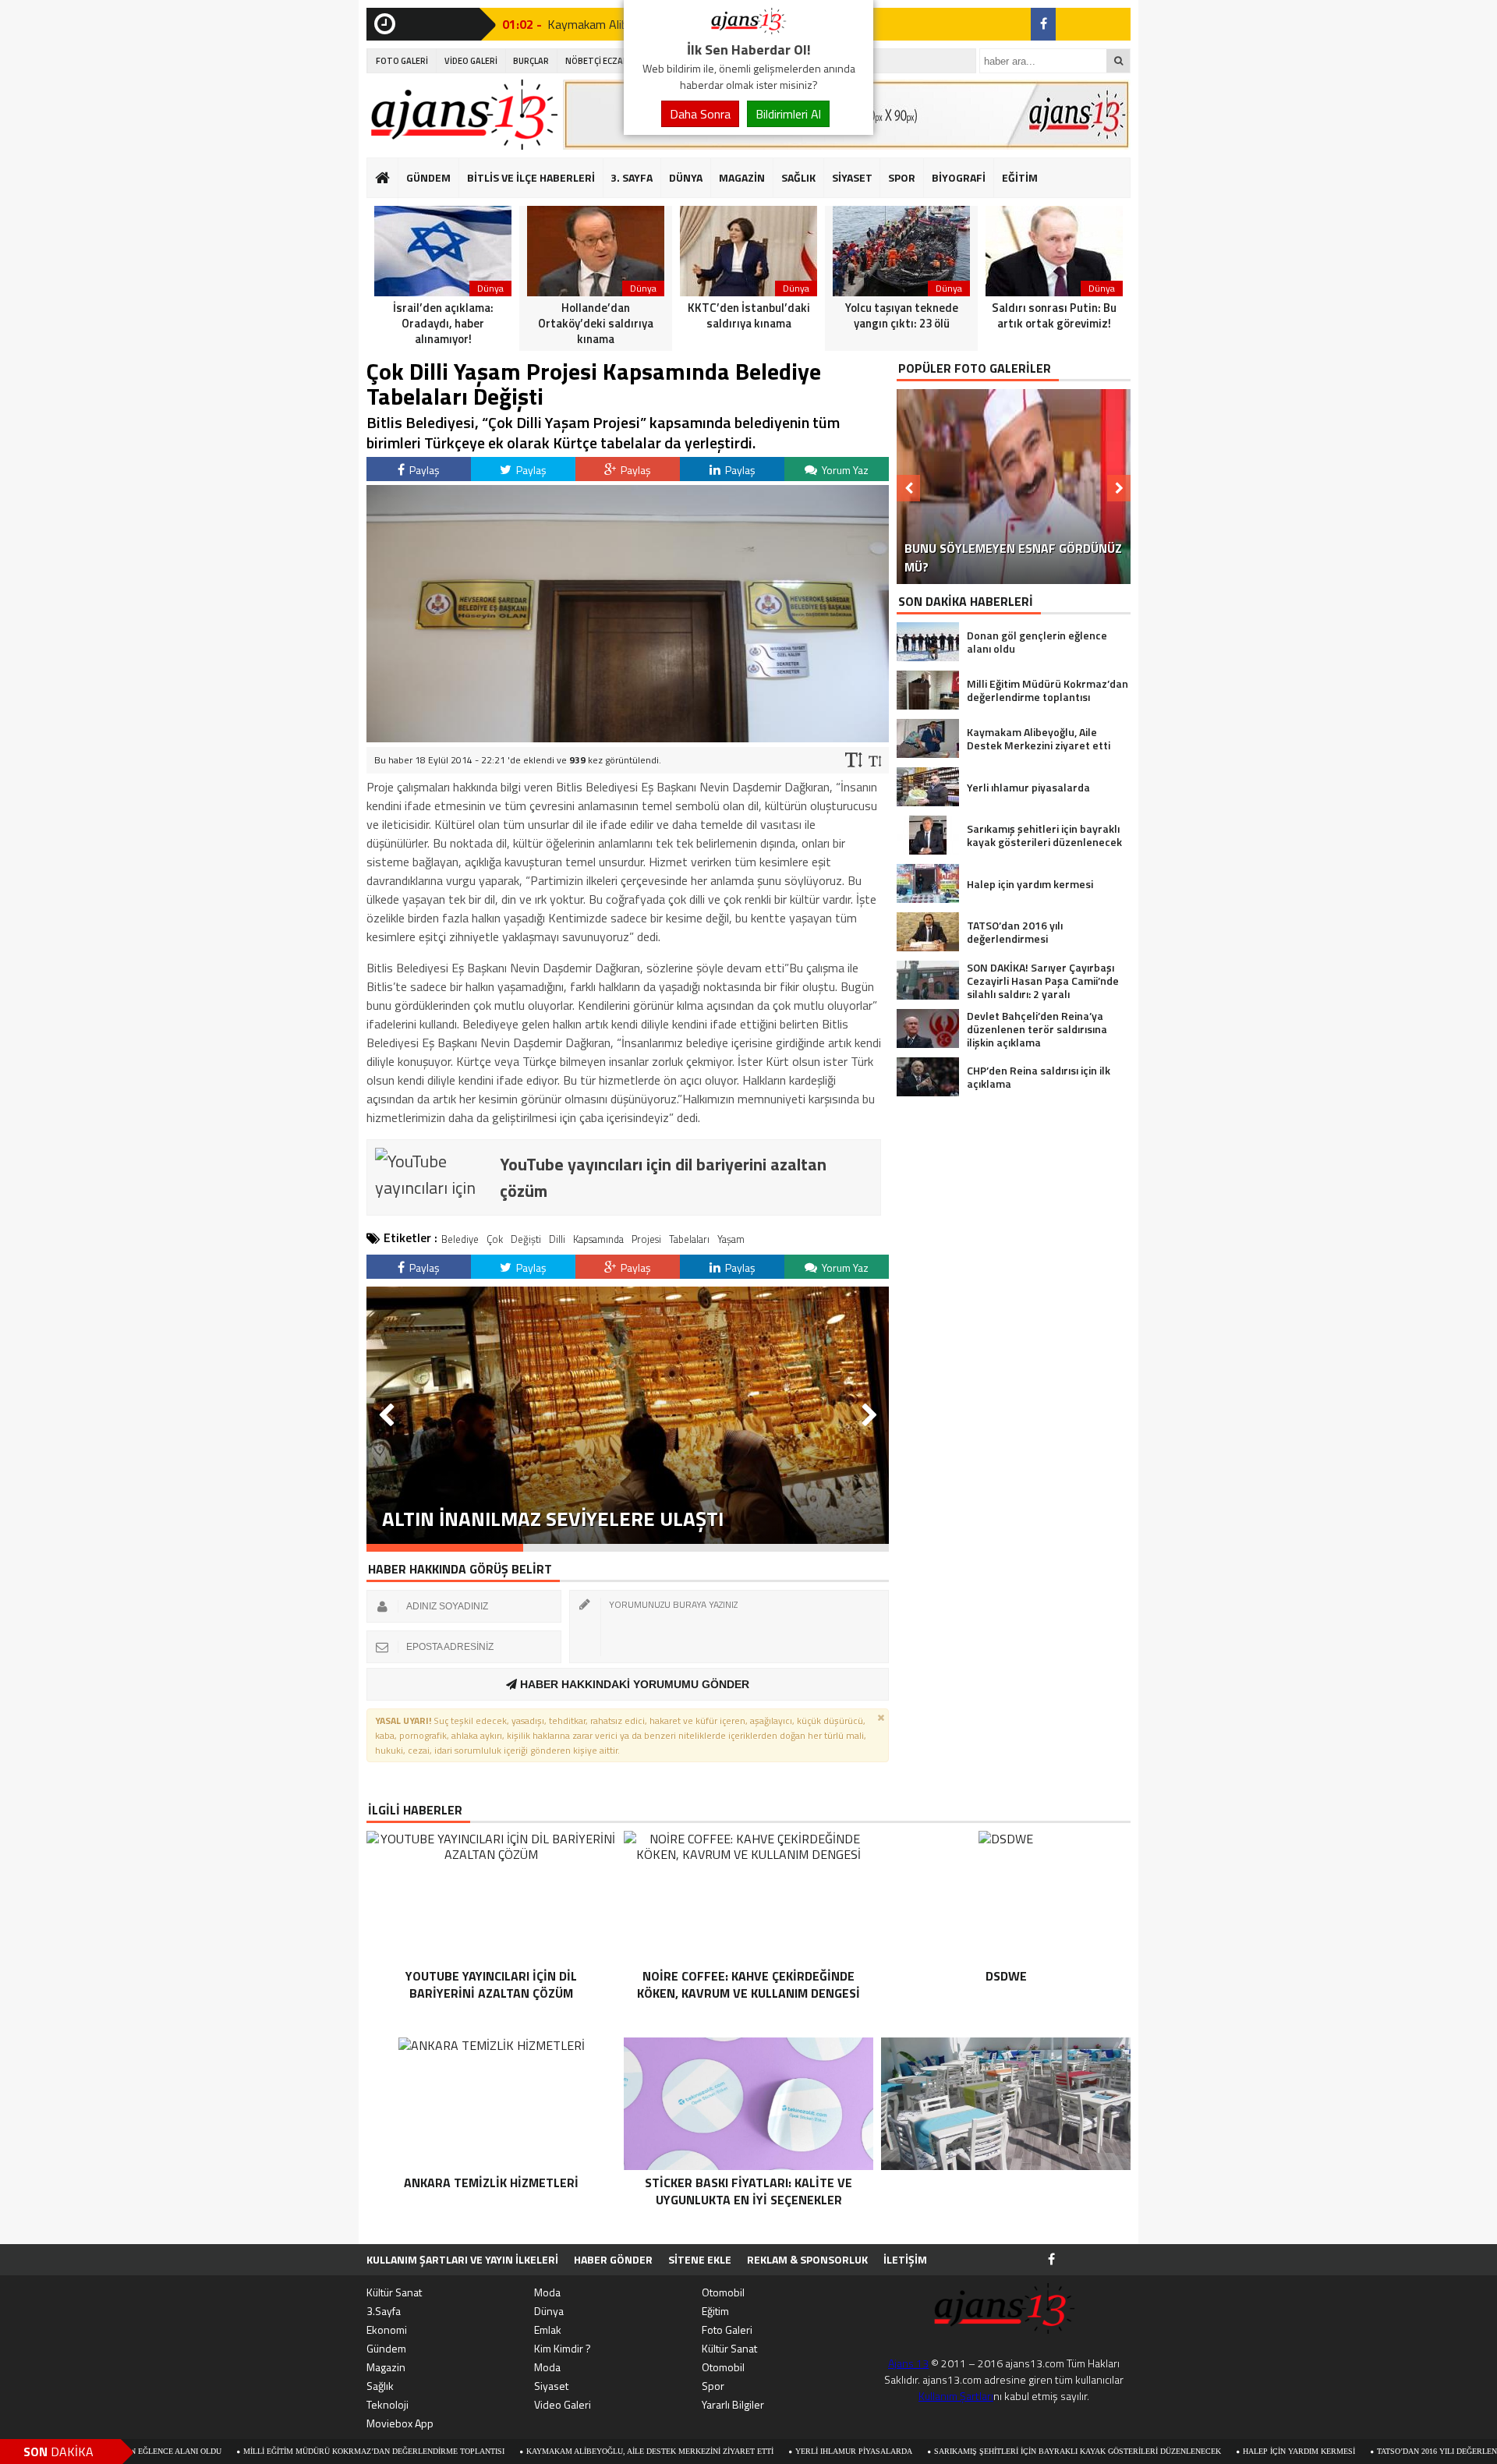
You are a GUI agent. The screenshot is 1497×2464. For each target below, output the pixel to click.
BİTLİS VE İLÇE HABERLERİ (531, 177)
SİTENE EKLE (700, 2259)
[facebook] (1043, 24)
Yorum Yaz (844, 470)
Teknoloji (388, 2404)
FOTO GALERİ (402, 61)
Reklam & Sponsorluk (807, 2259)
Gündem (386, 2348)
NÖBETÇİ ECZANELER (607, 61)
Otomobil (723, 2292)
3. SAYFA (632, 177)
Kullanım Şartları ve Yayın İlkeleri (462, 2259)
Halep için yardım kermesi (1190, 2451)
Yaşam (731, 1239)
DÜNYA (686, 177)
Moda (547, 2292)
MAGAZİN (742, 177)
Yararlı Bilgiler (733, 2404)
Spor (713, 2386)
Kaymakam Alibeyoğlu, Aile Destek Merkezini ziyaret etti (541, 2451)
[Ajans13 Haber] (748, 30)
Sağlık (380, 2386)
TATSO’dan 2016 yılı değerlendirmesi (1344, 2451)
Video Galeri (563, 2404)
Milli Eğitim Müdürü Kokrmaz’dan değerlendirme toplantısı (265, 2451)
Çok (495, 1239)
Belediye (460, 1239)
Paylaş (423, 470)
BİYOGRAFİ (959, 177)
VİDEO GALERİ (471, 61)
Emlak (548, 2329)
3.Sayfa (384, 2311)
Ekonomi (387, 2329)
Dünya (549, 2311)
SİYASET (852, 177)
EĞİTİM (1020, 177)
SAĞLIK (798, 177)
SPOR (902, 177)
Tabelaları (689, 1239)
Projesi (646, 1239)
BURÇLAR (531, 61)
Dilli (557, 1239)
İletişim (905, 2259)
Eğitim (715, 2311)
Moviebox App (400, 2423)
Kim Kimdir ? (563, 2348)
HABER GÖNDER (613, 2259)
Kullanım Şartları (956, 2396)
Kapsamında (598, 1239)
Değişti (526, 1239)
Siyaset (551, 2386)
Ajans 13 (908, 2363)
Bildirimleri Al (788, 114)
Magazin (386, 2367)
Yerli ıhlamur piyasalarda (745, 2451)
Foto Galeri (727, 2329)
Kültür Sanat (394, 2292)
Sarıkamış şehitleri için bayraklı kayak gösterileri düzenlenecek (968, 2451)
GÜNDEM (428, 177)
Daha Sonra (700, 114)
